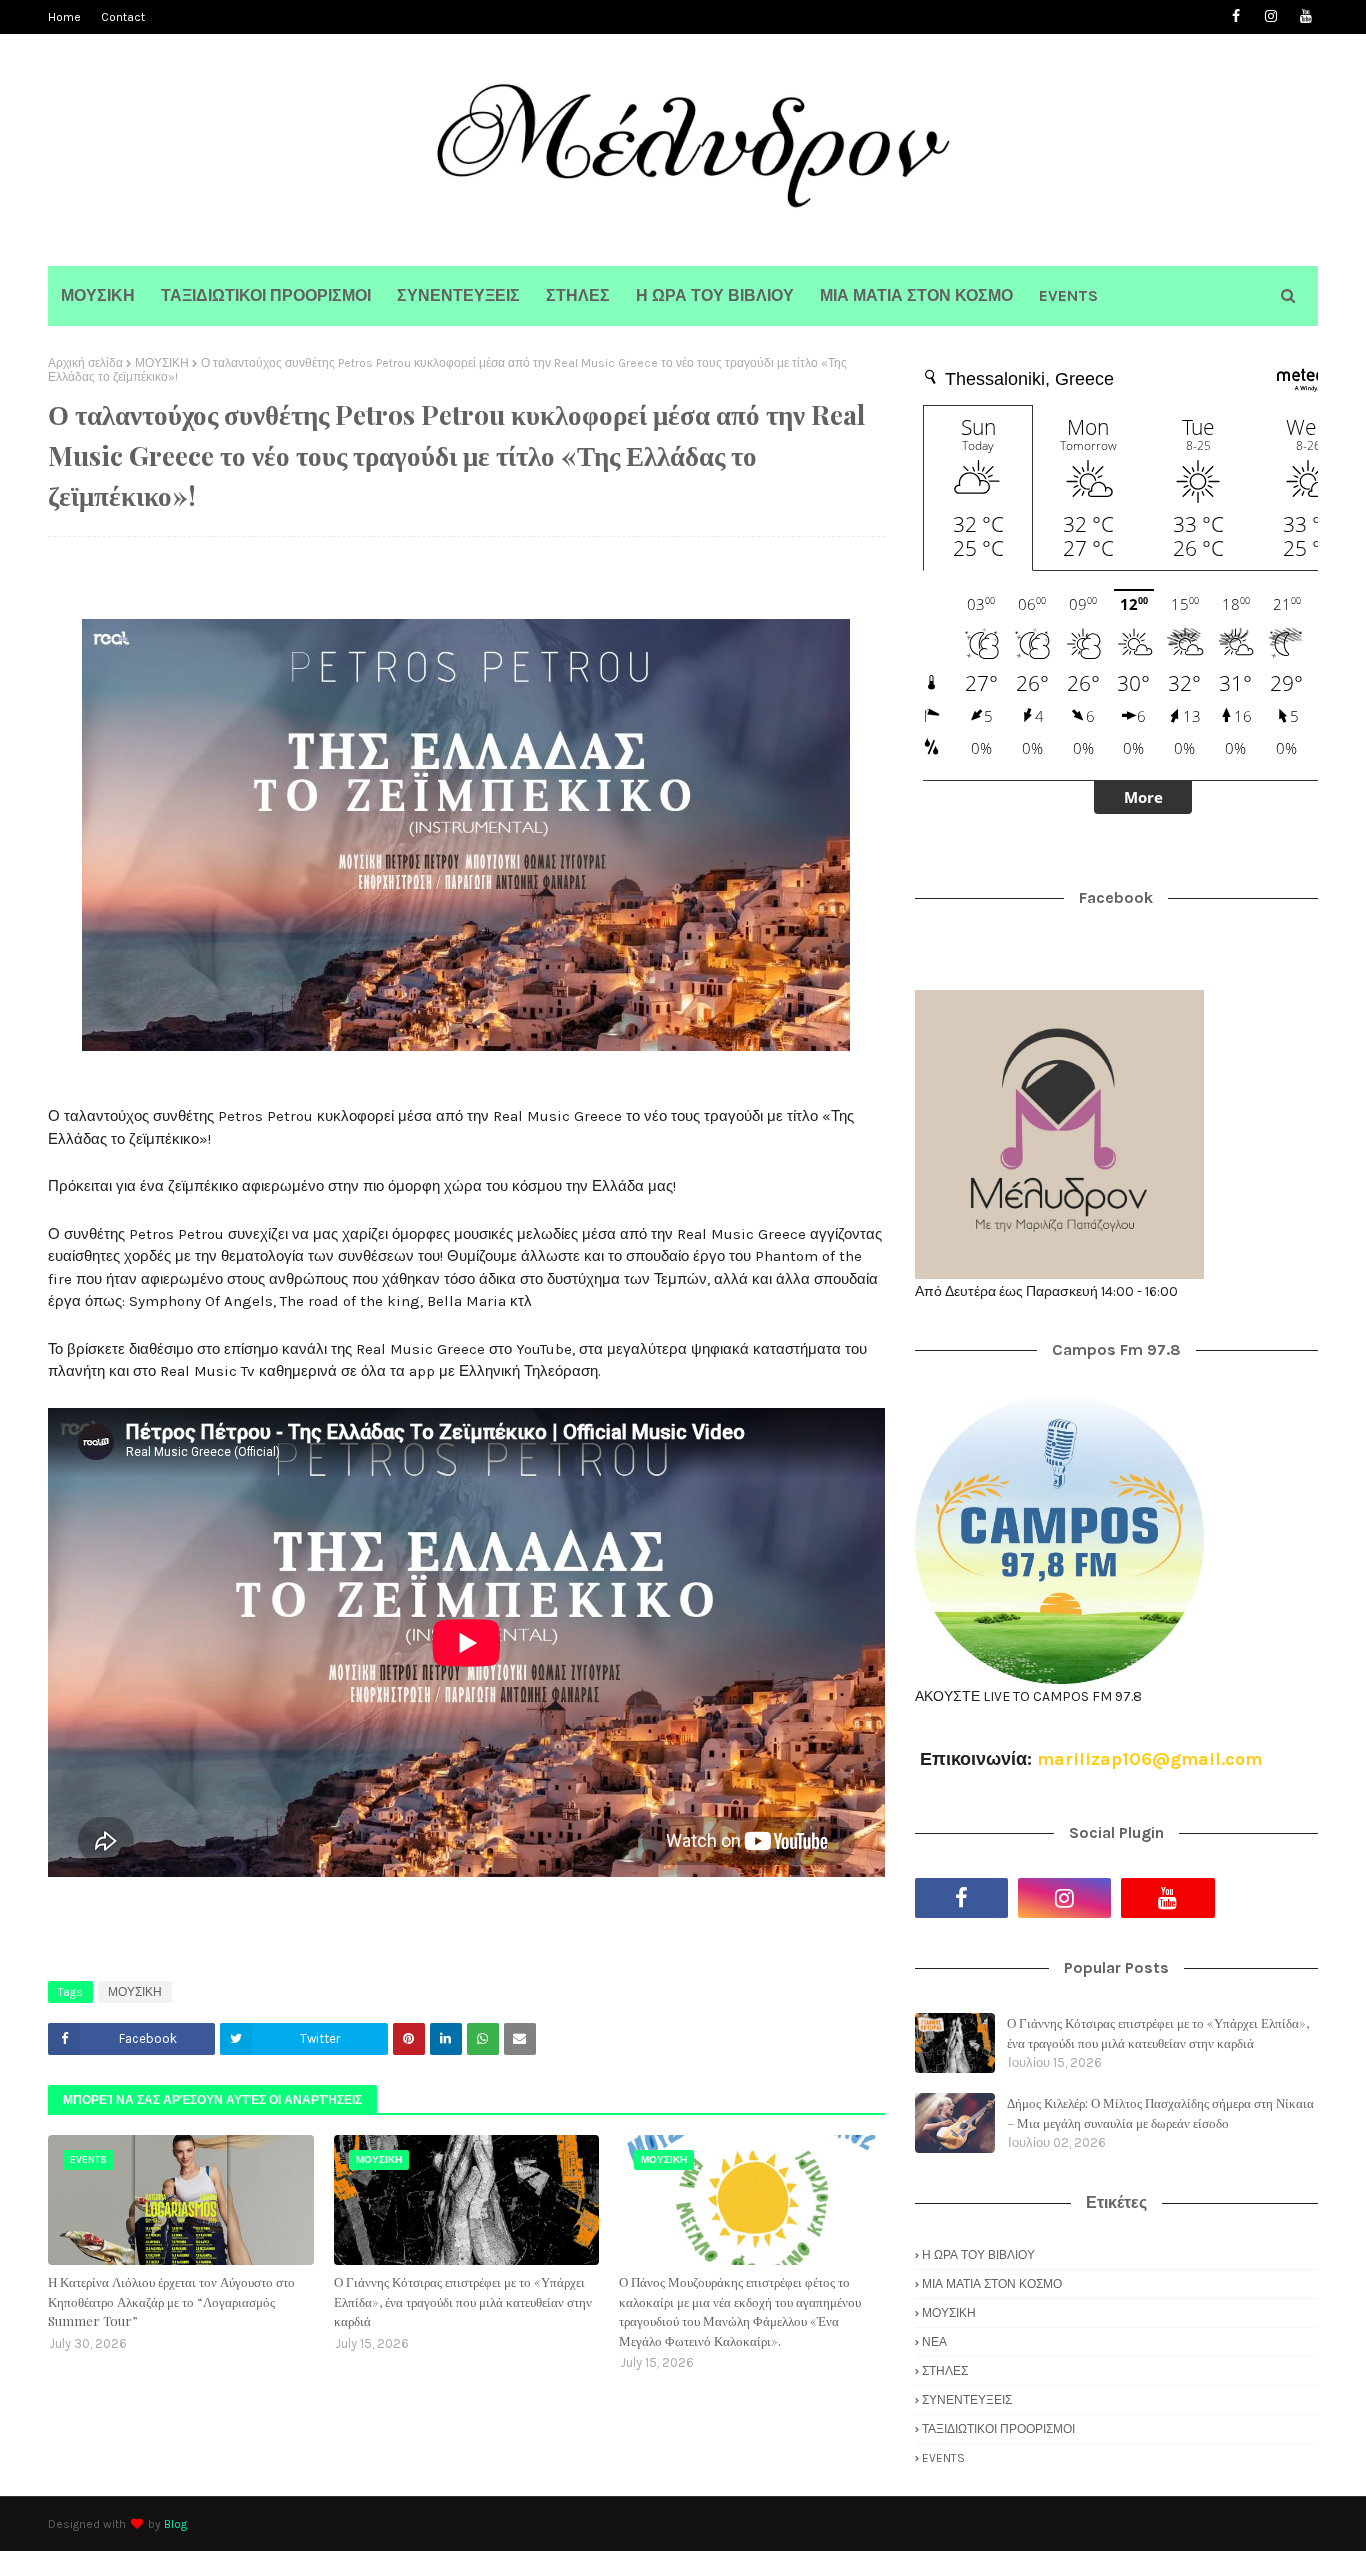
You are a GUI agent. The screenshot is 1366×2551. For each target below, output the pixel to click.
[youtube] (1305, 16)
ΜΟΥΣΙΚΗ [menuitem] (98, 295)
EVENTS (943, 2458)
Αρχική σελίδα (85, 363)
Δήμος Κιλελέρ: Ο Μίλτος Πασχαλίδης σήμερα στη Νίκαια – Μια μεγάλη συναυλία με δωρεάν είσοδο (1160, 2112)
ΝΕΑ (934, 2342)
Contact (123, 17)
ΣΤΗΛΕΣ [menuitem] (578, 295)
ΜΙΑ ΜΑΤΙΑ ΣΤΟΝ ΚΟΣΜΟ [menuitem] (916, 295)
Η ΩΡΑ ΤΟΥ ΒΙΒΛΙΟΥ (978, 2255)
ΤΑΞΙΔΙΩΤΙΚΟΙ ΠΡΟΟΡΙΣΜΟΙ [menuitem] (266, 295)
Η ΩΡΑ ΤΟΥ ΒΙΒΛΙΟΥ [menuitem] (715, 295)
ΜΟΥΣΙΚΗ (162, 363)
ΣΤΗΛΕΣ (945, 2371)
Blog (175, 2524)
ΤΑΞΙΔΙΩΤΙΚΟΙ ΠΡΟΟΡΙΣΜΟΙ (998, 2429)
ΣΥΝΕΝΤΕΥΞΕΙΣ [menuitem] (458, 295)
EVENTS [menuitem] (1068, 295)
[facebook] (1235, 16)
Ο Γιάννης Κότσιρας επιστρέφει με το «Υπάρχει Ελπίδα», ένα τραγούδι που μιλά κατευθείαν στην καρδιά (463, 2301)
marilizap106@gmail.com (1149, 1759)
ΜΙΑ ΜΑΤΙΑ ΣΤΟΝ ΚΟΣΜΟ (992, 2284)
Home (64, 17)
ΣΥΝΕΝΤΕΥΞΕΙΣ (967, 2400)
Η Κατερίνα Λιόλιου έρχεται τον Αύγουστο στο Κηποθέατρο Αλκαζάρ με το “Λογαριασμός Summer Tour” (171, 2301)
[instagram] (1270, 16)
